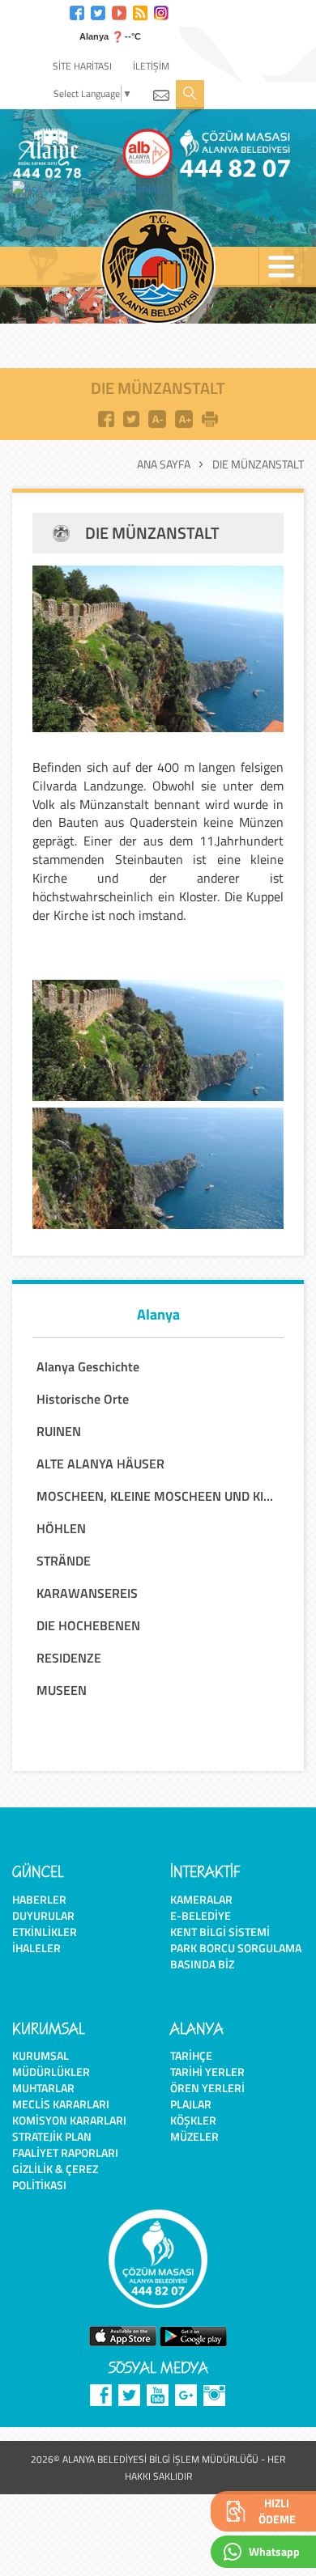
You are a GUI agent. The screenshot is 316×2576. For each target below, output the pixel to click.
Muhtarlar (43, 2088)
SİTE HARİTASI (82, 66)
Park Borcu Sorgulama (236, 1948)
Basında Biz (202, 1964)
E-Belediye (201, 1915)
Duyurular (43, 1915)
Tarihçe (191, 2055)
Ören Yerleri (207, 2088)
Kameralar (201, 1899)
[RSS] (140, 11)
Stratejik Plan (52, 2136)
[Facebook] (77, 11)
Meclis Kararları (61, 2104)
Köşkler (193, 2120)
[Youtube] (119, 11)
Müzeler (194, 2136)
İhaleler (36, 1948)
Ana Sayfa (164, 464)
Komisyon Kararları (69, 2120)
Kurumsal (41, 2055)
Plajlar (191, 2104)
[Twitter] (98, 11)
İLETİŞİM (151, 66)
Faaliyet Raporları (65, 2152)
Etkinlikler (45, 1932)
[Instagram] (161, 11)
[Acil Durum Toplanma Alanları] (92, 189)
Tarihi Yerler (207, 2072)
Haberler (39, 1899)
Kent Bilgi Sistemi (220, 1932)
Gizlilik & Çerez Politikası (55, 2177)
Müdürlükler (51, 2072)
